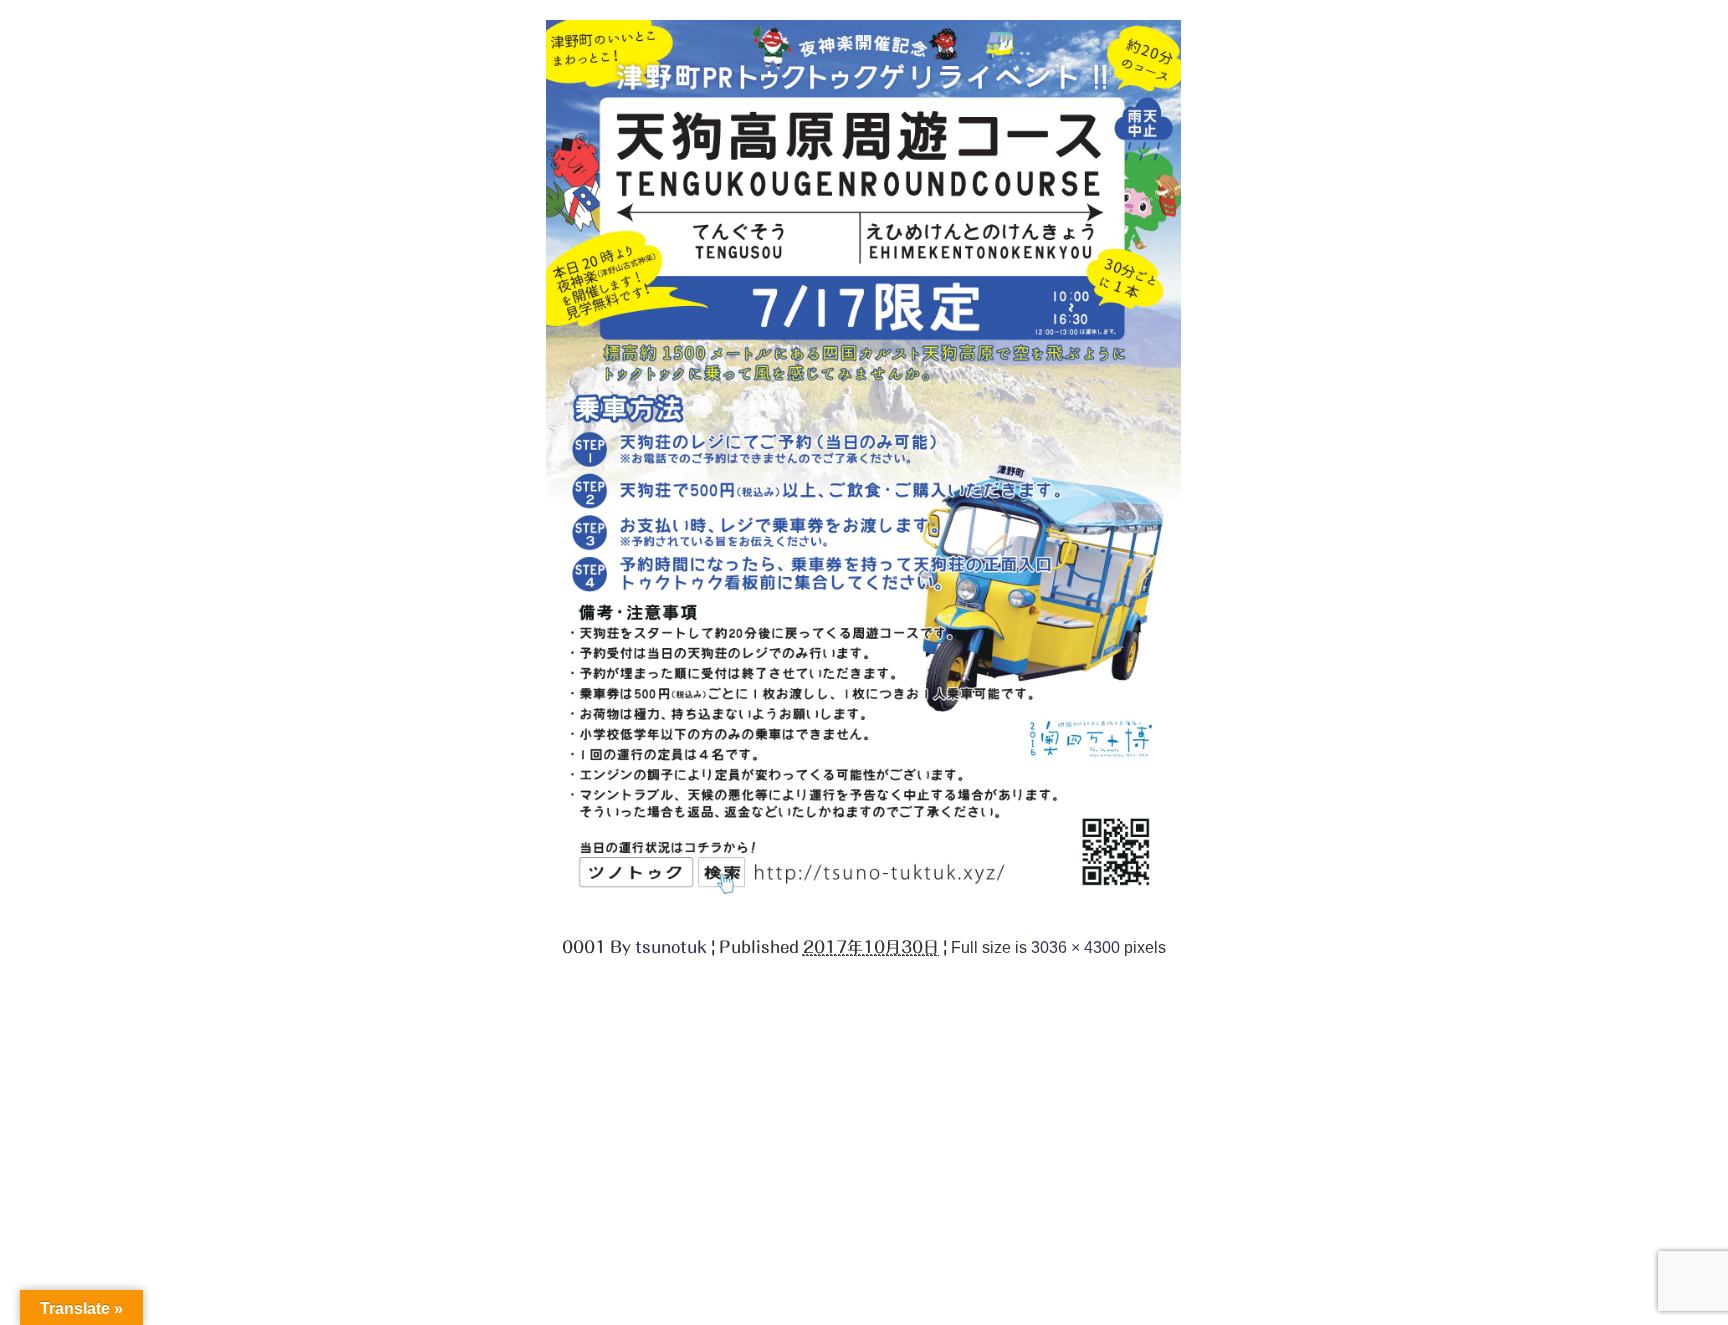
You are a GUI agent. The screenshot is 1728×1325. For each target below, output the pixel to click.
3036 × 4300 (1075, 947)
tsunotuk (671, 947)
